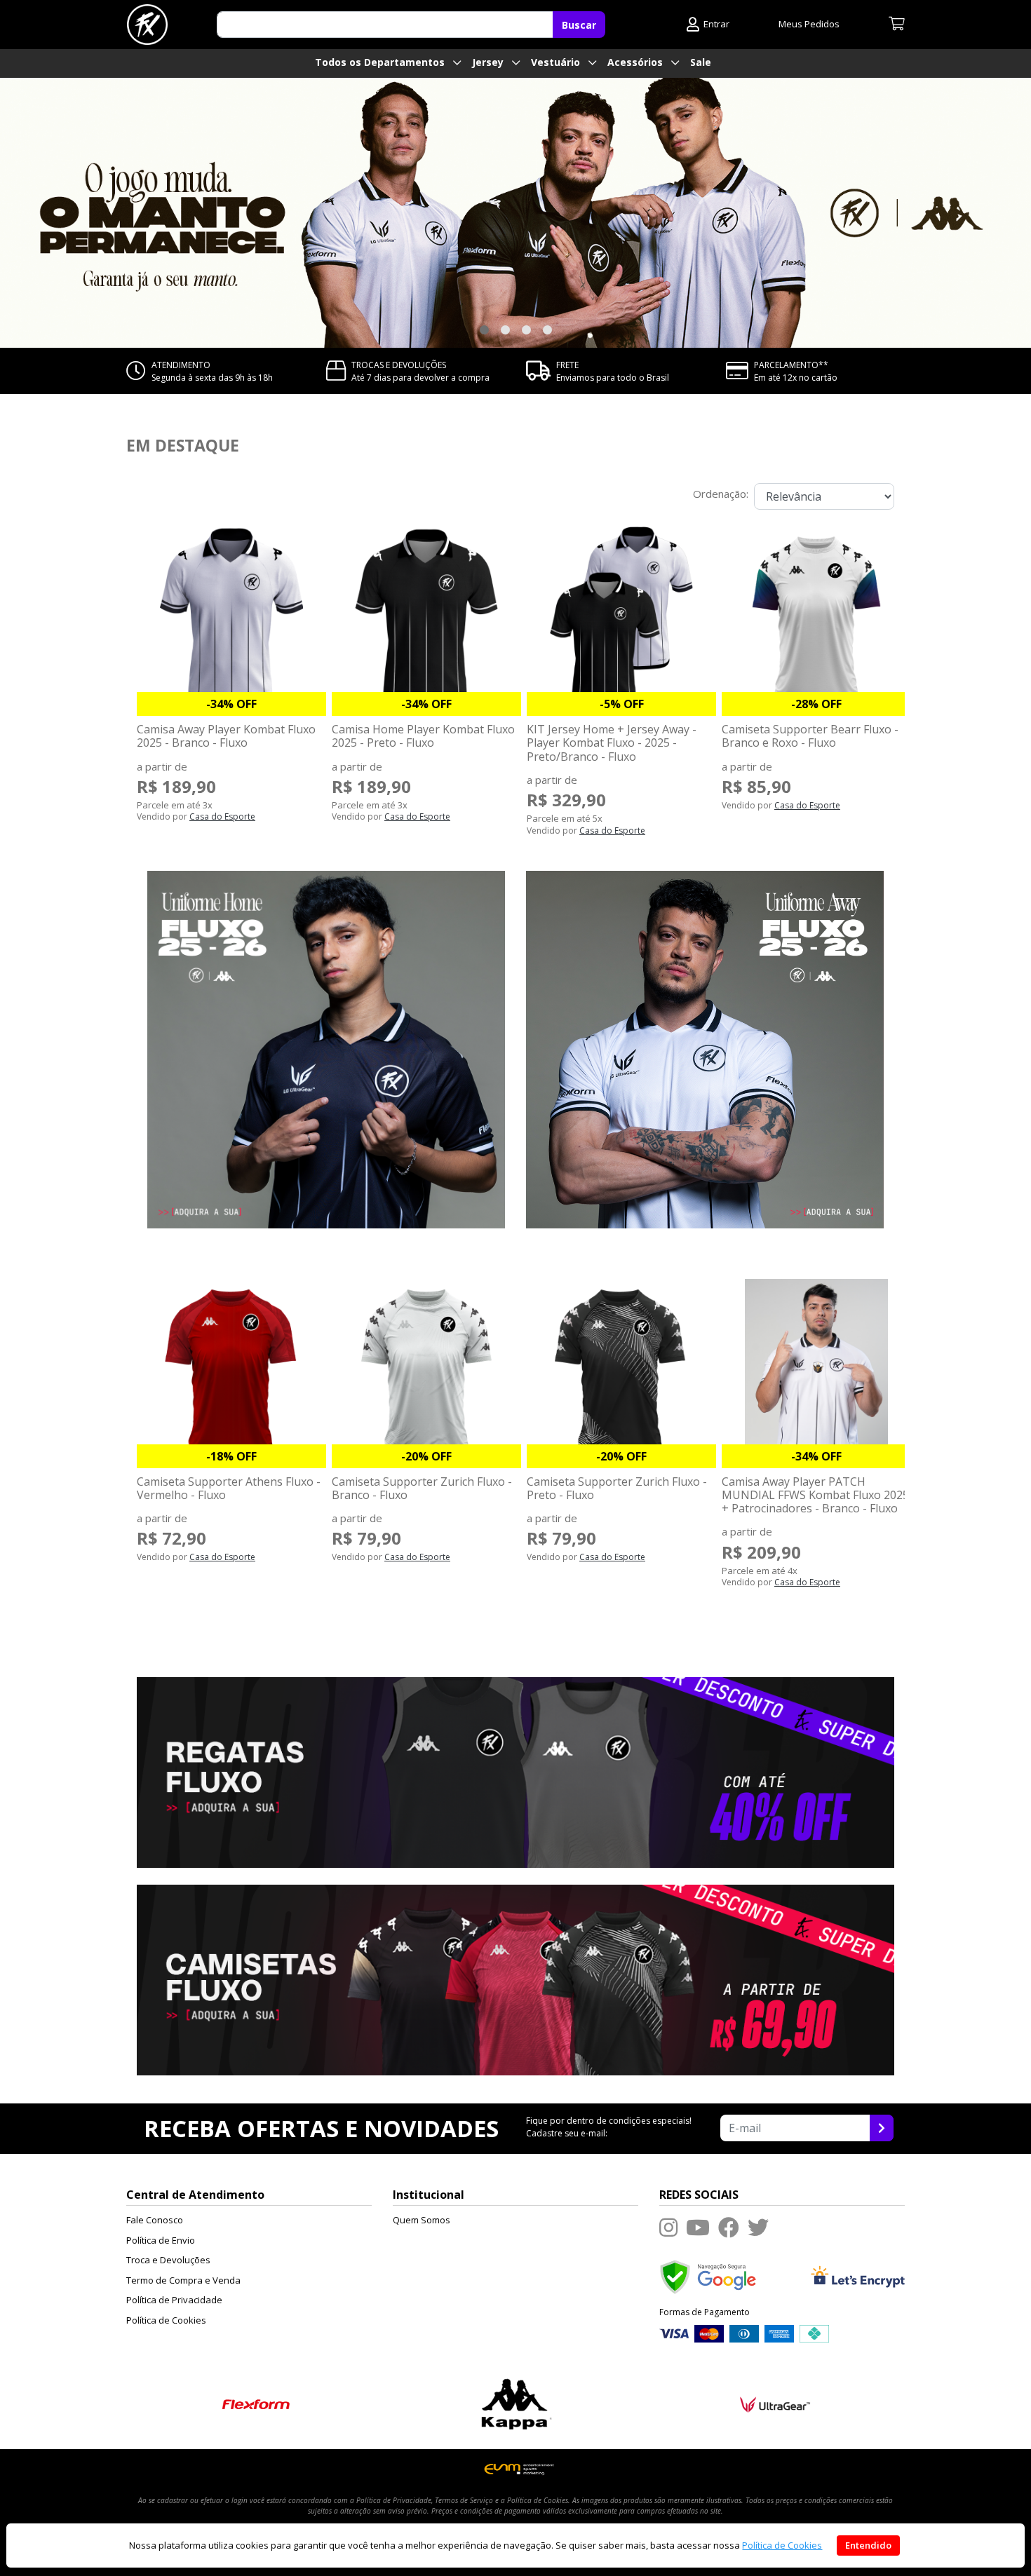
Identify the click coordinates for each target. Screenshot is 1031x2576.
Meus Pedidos (809, 24)
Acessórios (636, 62)
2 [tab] (505, 330)
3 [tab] (526, 330)
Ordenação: (721, 494)
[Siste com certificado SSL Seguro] (858, 2276)
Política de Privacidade (174, 2300)
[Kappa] (516, 2403)
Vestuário (557, 62)
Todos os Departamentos (381, 62)
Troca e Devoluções (168, 2260)
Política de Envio (161, 2240)
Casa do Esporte (222, 816)
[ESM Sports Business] (516, 2468)
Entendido (868, 2545)
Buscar (579, 25)
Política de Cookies (166, 2320)
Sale (701, 62)
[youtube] (698, 2227)
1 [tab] (484, 330)
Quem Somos (422, 2220)
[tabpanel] (515, 213)
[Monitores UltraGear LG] (775, 2403)
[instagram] (668, 2227)
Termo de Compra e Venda (183, 2280)
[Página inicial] (147, 25)
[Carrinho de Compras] (897, 25)
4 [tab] (547, 330)
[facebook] (729, 2227)
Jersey (489, 62)
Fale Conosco (155, 2220)
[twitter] (758, 2227)
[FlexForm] (256, 2403)
